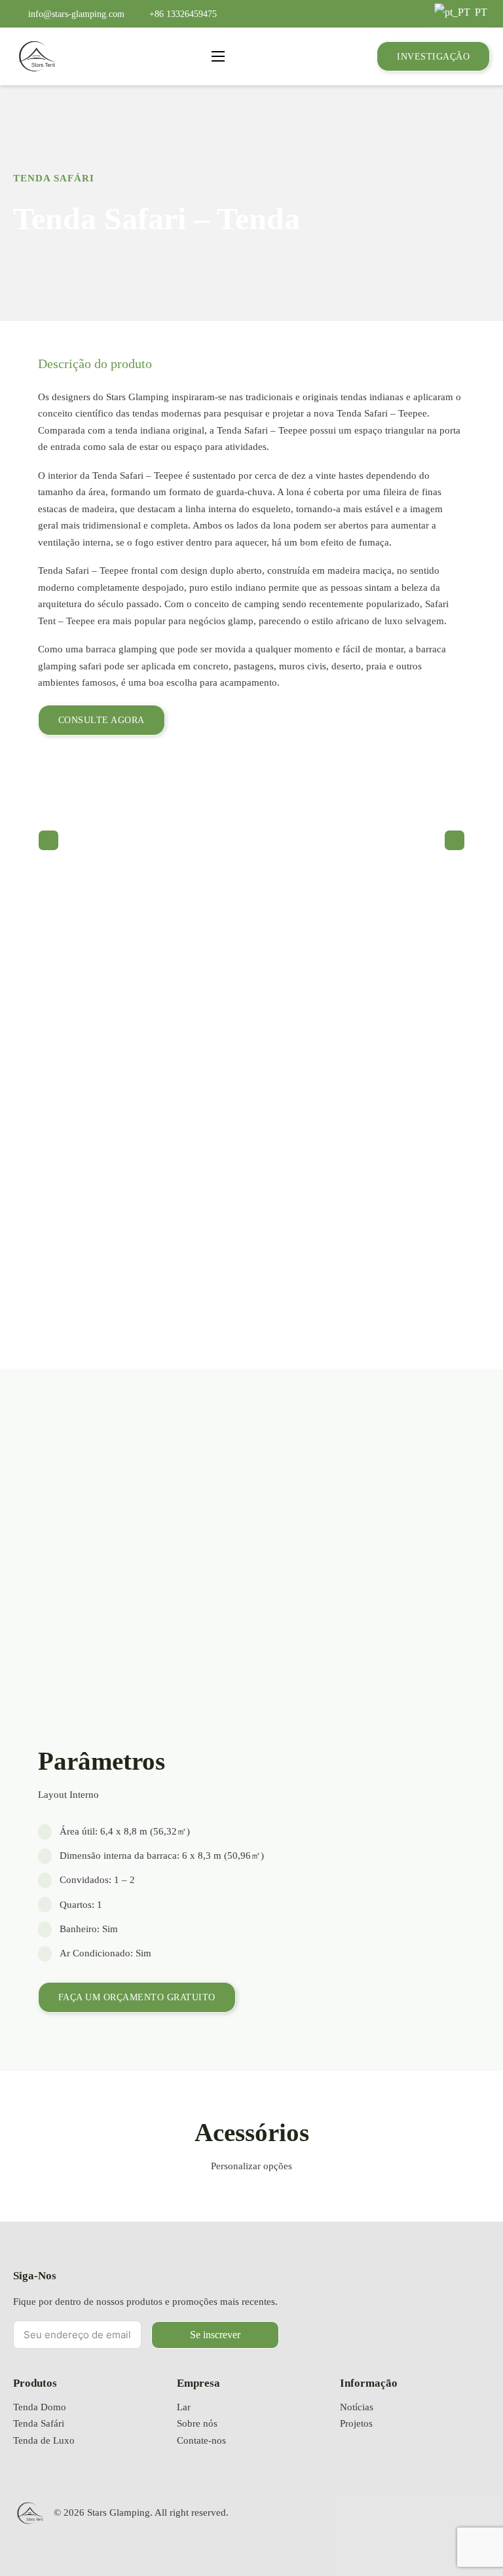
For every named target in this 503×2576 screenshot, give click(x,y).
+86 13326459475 (183, 14)
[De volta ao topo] (460, 2527)
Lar (184, 2407)
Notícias (357, 2407)
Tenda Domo (40, 2407)
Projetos (356, 2423)
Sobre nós (197, 2423)
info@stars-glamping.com (76, 14)
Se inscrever (215, 2335)
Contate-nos (201, 2440)
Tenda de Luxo (44, 2440)
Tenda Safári (54, 178)
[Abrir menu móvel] (218, 56)
